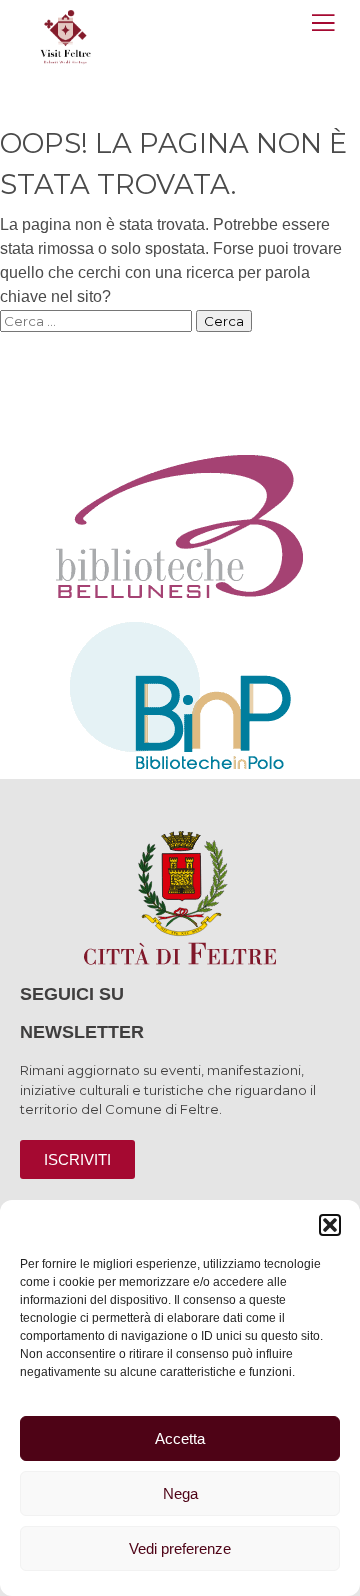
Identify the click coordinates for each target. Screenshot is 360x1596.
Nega (180, 1493)
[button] (330, 1225)
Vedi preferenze (180, 1548)
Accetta (180, 1438)
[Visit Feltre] (65, 141)
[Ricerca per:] (98, 320)
